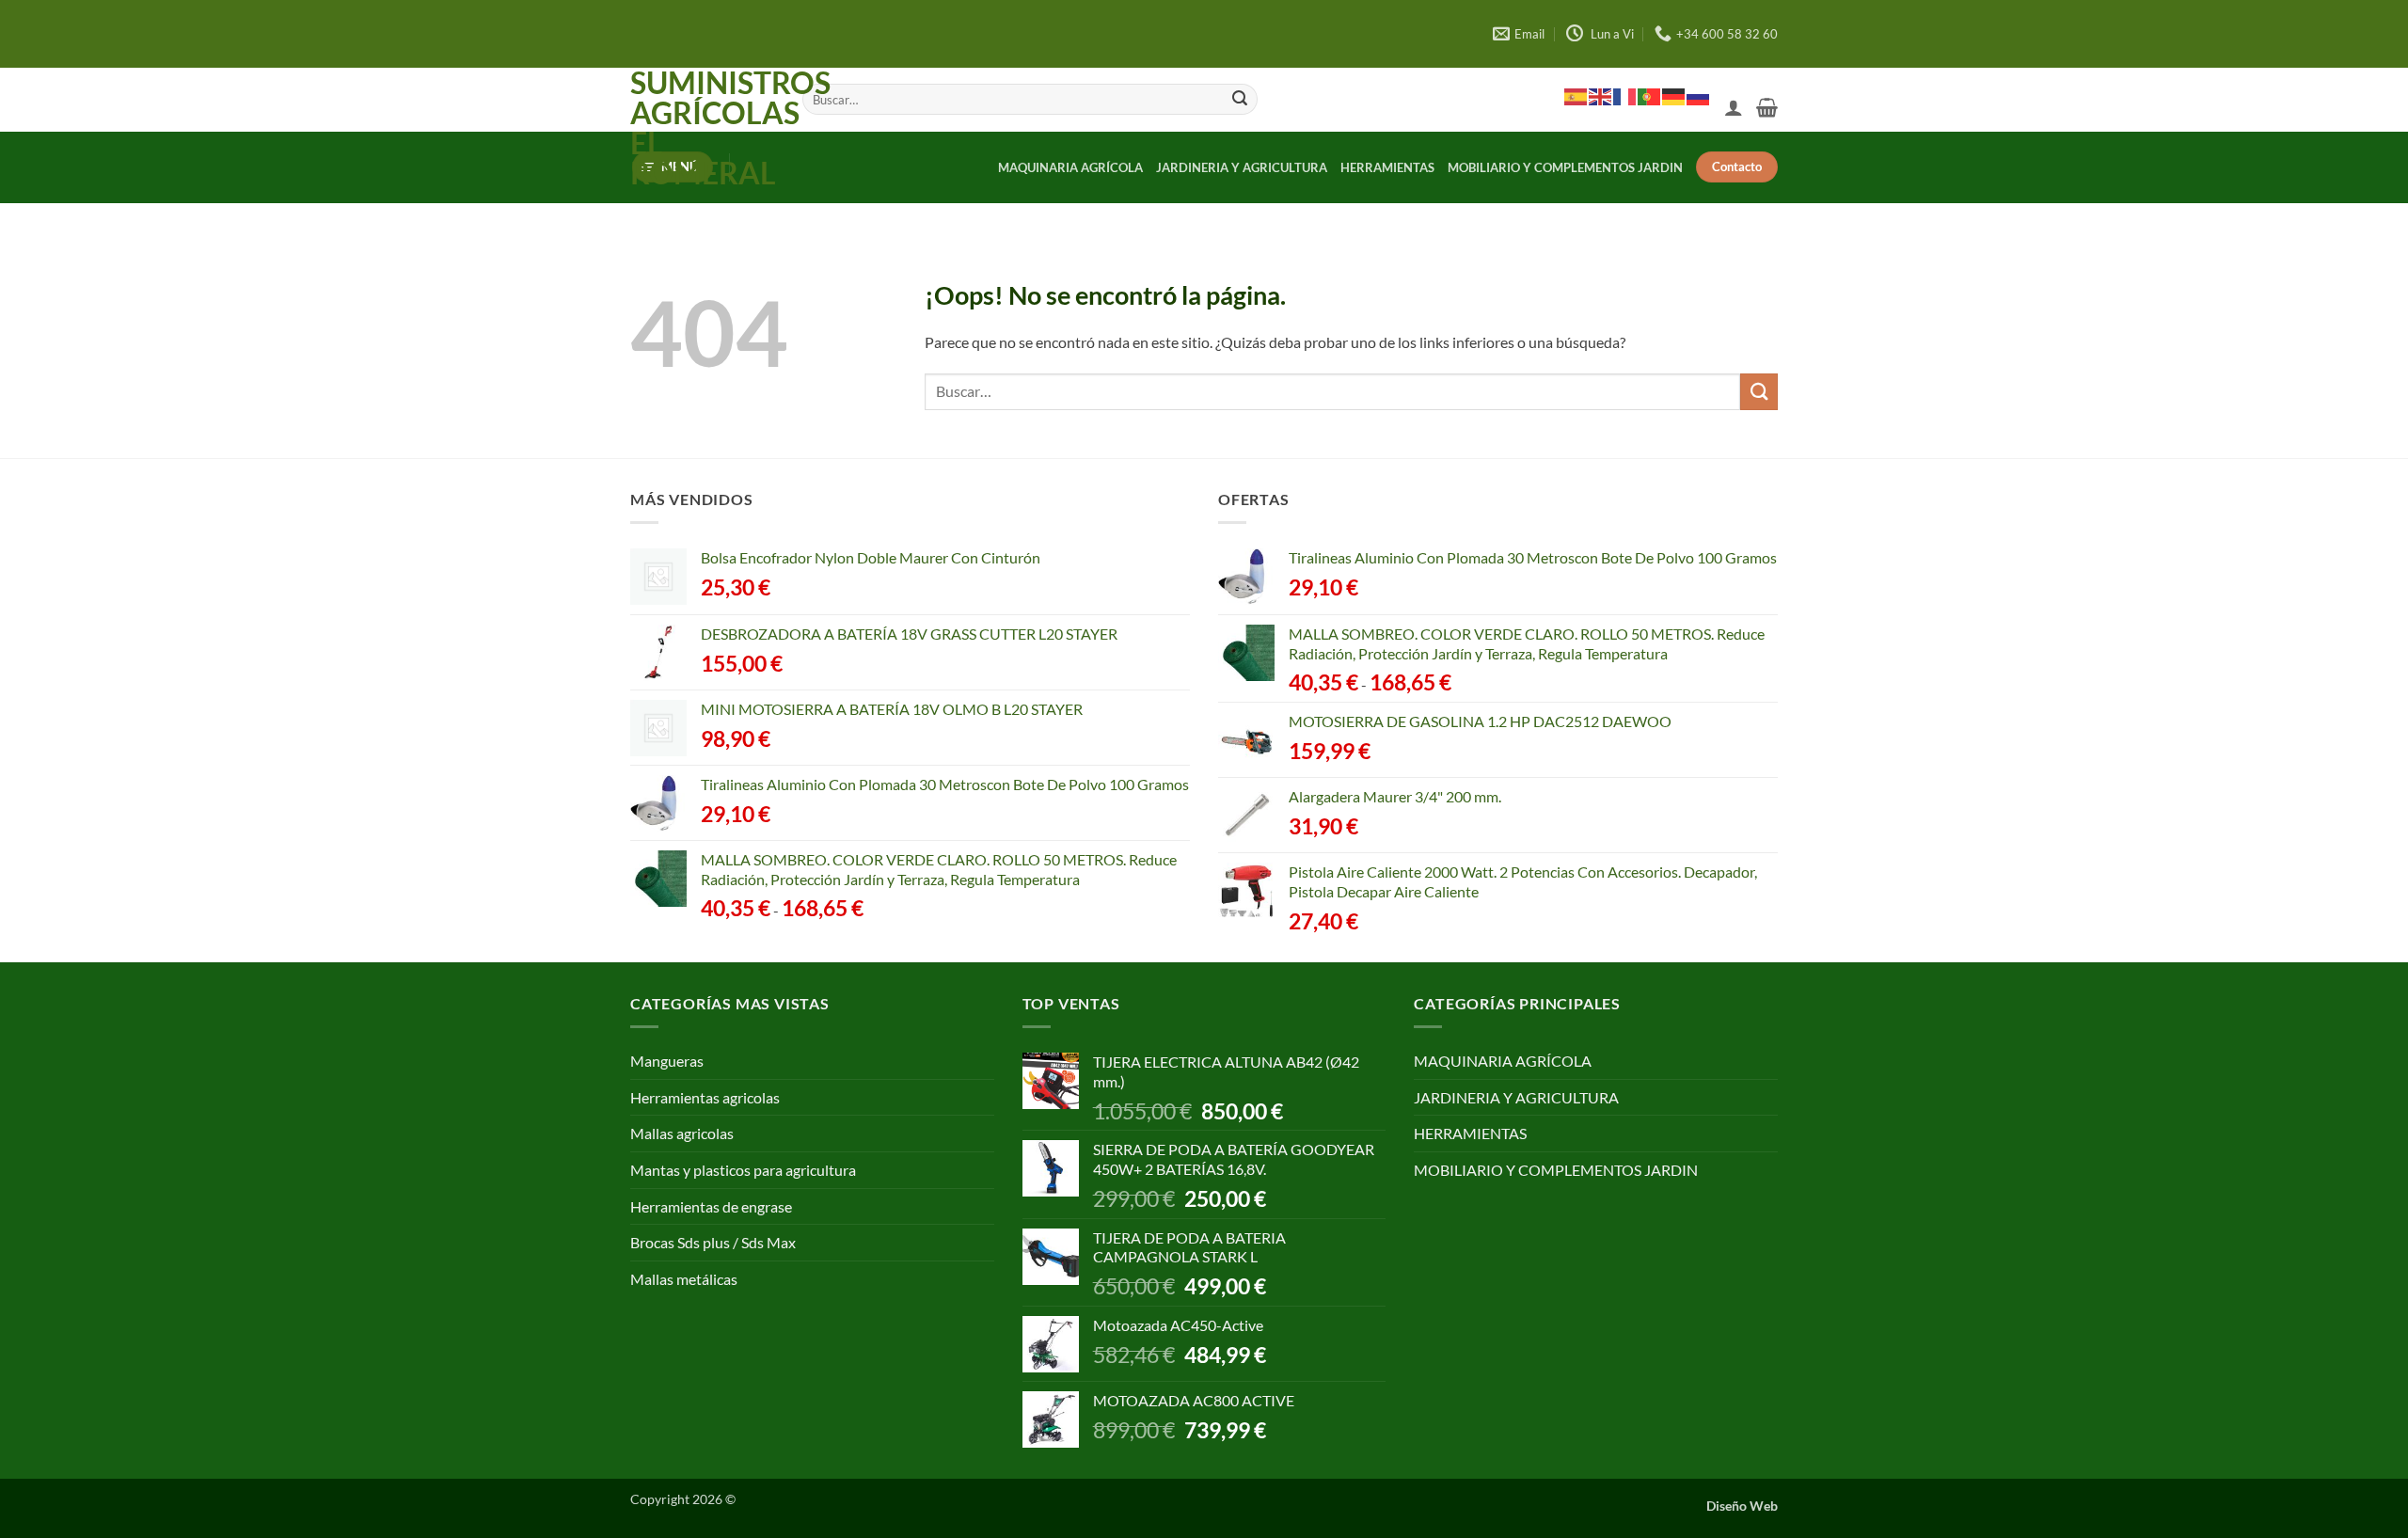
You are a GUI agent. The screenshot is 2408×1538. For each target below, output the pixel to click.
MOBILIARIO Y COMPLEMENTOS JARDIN (1565, 167)
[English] (1601, 96)
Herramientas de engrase (711, 1206)
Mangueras (667, 1061)
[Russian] (1699, 96)
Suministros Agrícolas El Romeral (702, 128)
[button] (1734, 107)
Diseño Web (1742, 1506)
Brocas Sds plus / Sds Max (713, 1242)
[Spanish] (1576, 96)
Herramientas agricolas (705, 1097)
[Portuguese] (1650, 96)
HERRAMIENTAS (1387, 167)
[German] (1674, 96)
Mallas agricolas (682, 1133)
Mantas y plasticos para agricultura (743, 1170)
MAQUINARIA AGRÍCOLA (1070, 167)
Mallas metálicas (684, 1279)
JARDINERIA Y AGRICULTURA (1242, 167)
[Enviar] (1240, 100)
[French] (1625, 96)
